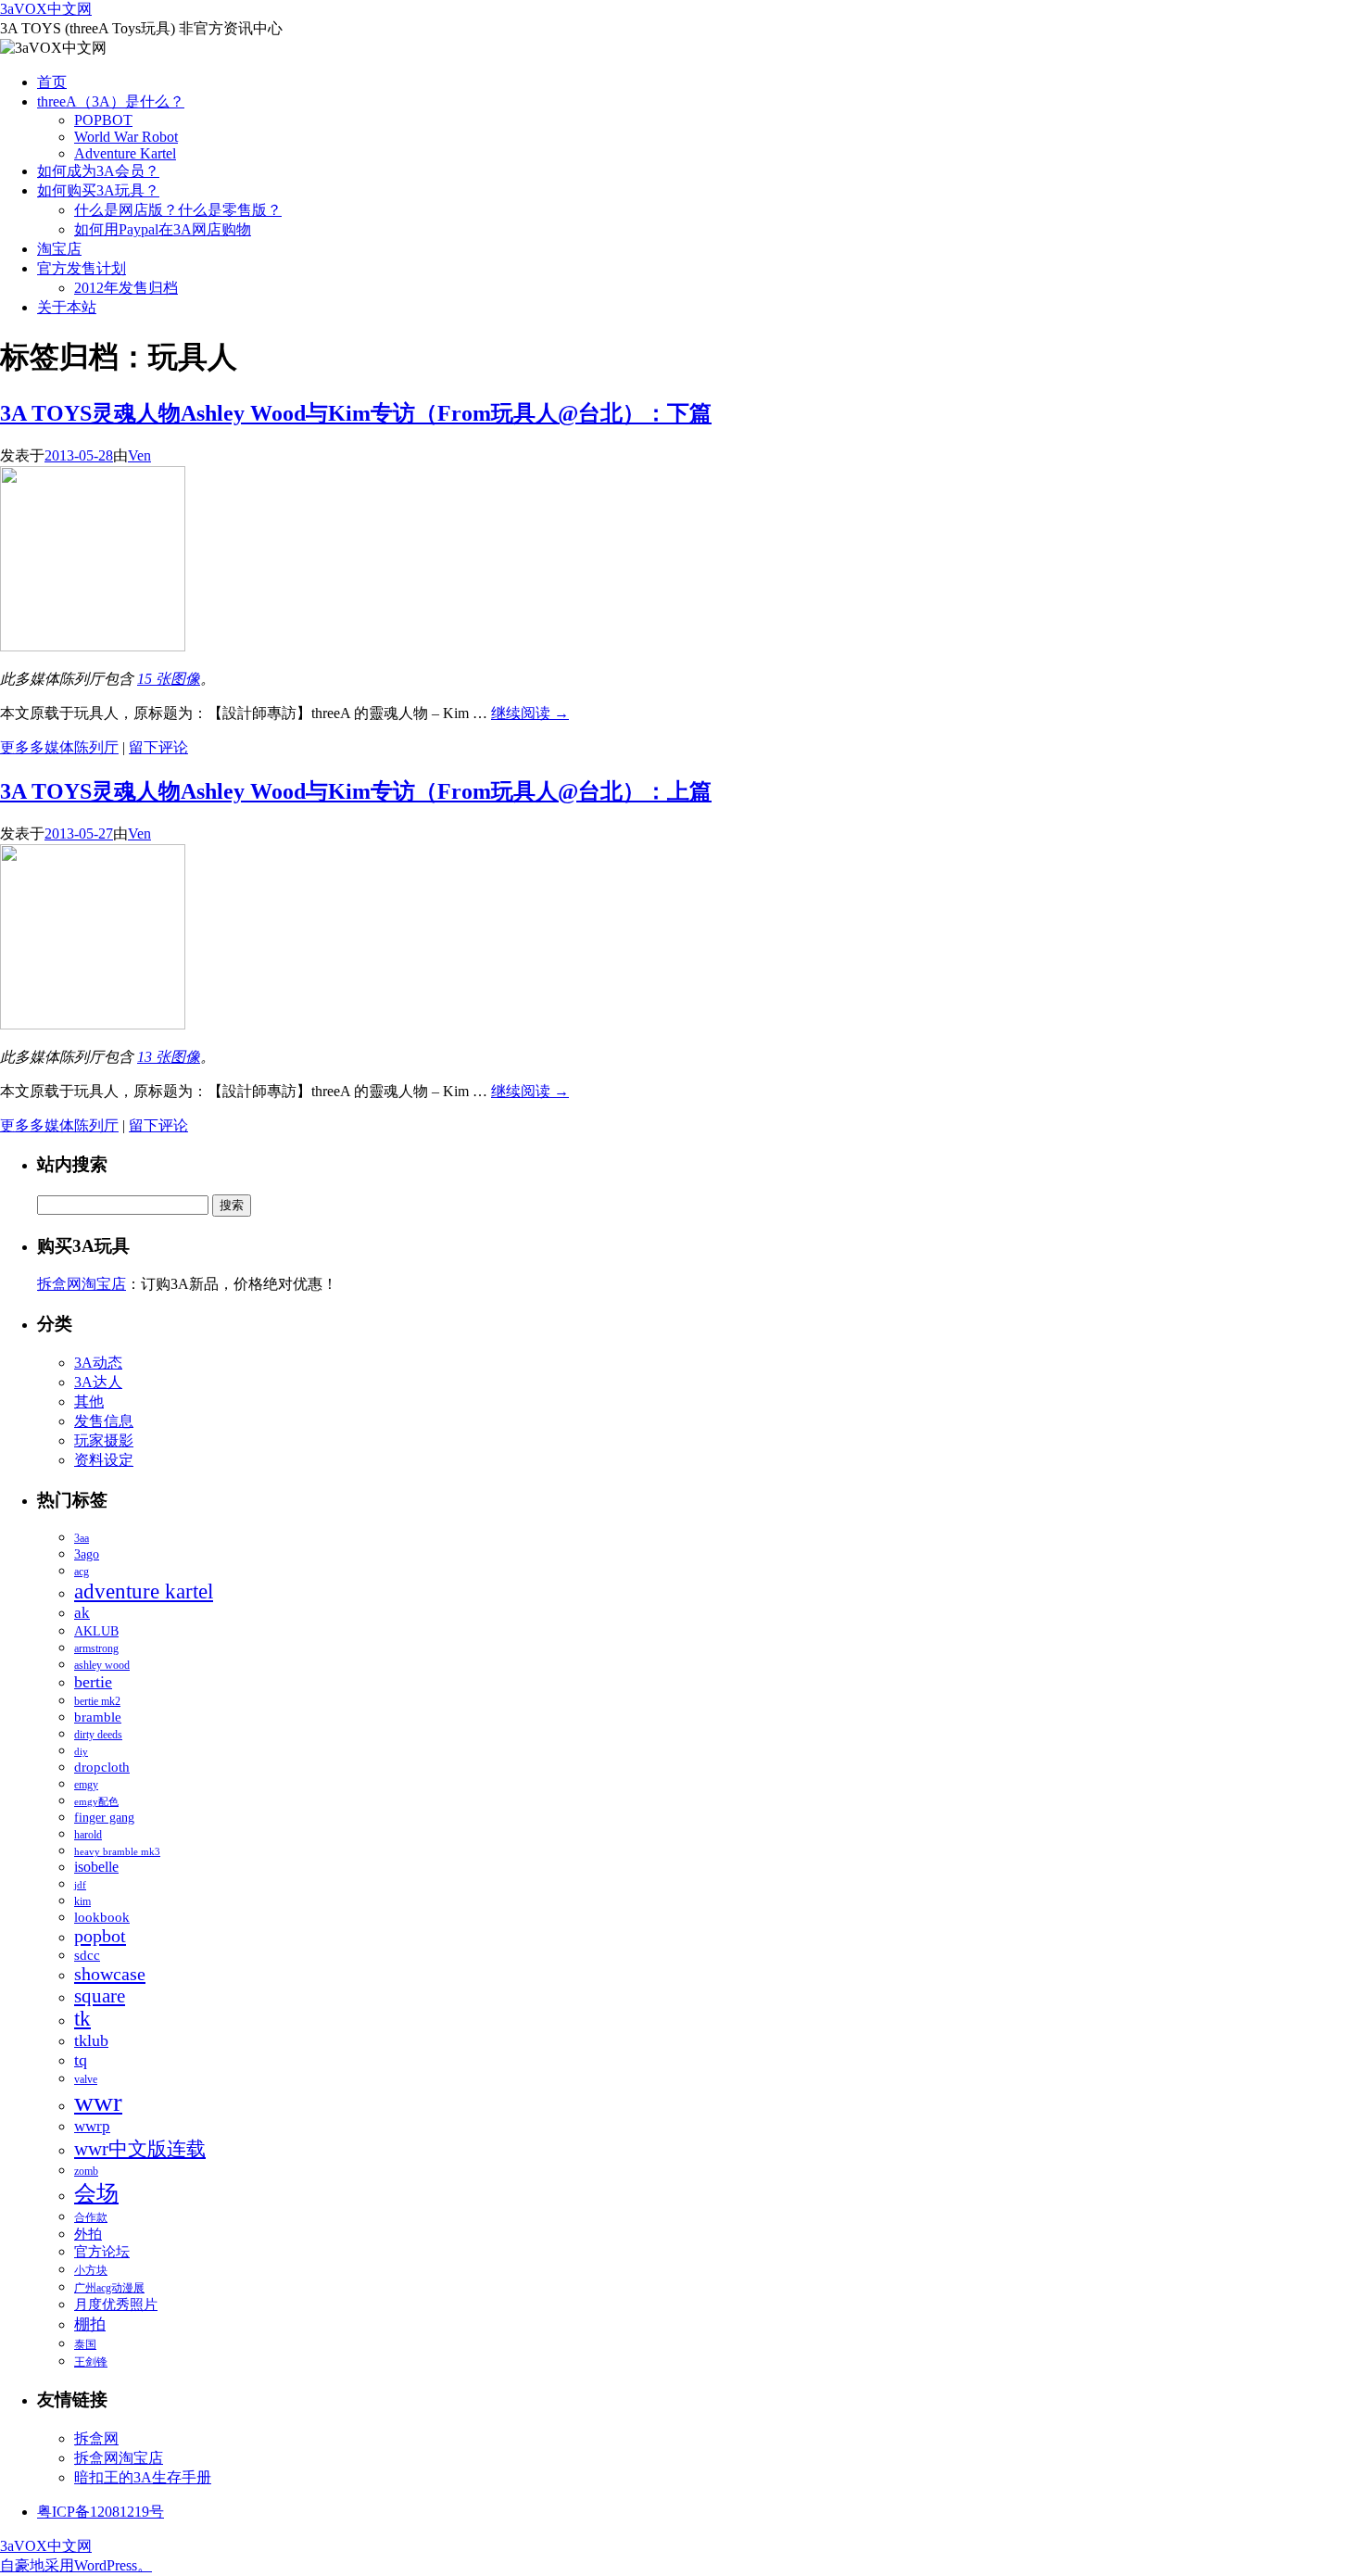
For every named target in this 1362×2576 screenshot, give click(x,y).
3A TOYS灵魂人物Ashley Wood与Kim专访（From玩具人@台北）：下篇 (356, 413)
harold (88, 1835)
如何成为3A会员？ (98, 171)
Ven (139, 455)
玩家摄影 (104, 1440)
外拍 (88, 2234)
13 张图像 (169, 1057)
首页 (52, 82)
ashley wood (102, 1665)
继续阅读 (530, 713)
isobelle (96, 1867)
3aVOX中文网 (46, 9)
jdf (80, 1885)
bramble (98, 1717)
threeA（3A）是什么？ (111, 101)
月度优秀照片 (116, 2305)
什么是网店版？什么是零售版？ (178, 210)
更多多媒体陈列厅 (59, 747)
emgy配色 (96, 1802)
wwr (98, 2102)
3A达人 (98, 1382)
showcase (110, 1974)
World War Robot (126, 137)
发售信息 (104, 1421)
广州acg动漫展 (109, 2288)
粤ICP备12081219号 (101, 2512)
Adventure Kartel (125, 153)
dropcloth (102, 1767)
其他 (89, 1402)
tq (81, 2060)
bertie (93, 1682)
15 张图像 (169, 679)
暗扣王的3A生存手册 (143, 2477)
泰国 (85, 2344)
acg (82, 1572)
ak (82, 1613)
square (100, 1995)
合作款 (91, 2217)
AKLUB (96, 1631)
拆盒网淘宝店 (82, 1284)
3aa (82, 1538)
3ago (87, 1554)
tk (82, 2019)
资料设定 (104, 1460)
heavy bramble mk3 (117, 1852)
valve (86, 2079)
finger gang (104, 1818)
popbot (100, 1936)
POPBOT (103, 120)
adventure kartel (144, 1591)
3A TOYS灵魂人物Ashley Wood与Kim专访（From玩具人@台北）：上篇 (356, 791)
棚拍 (90, 2324)
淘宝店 (59, 249)
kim (82, 1901)
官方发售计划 (82, 268)
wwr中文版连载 (140, 2149)
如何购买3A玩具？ (98, 190)
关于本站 (67, 307)
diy (81, 1752)
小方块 (91, 2270)
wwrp (92, 2126)
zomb (86, 2171)
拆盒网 (96, 2438)
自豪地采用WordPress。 (76, 2565)
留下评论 (158, 747)
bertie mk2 (97, 1701)
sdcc (87, 1955)
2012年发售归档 (126, 288)
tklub (91, 2040)
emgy (86, 1785)
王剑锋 (91, 2362)
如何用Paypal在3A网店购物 (163, 229)
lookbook (102, 1917)
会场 (96, 2193)
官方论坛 (102, 2252)
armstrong (96, 1648)
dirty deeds (98, 1735)
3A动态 (98, 1363)
